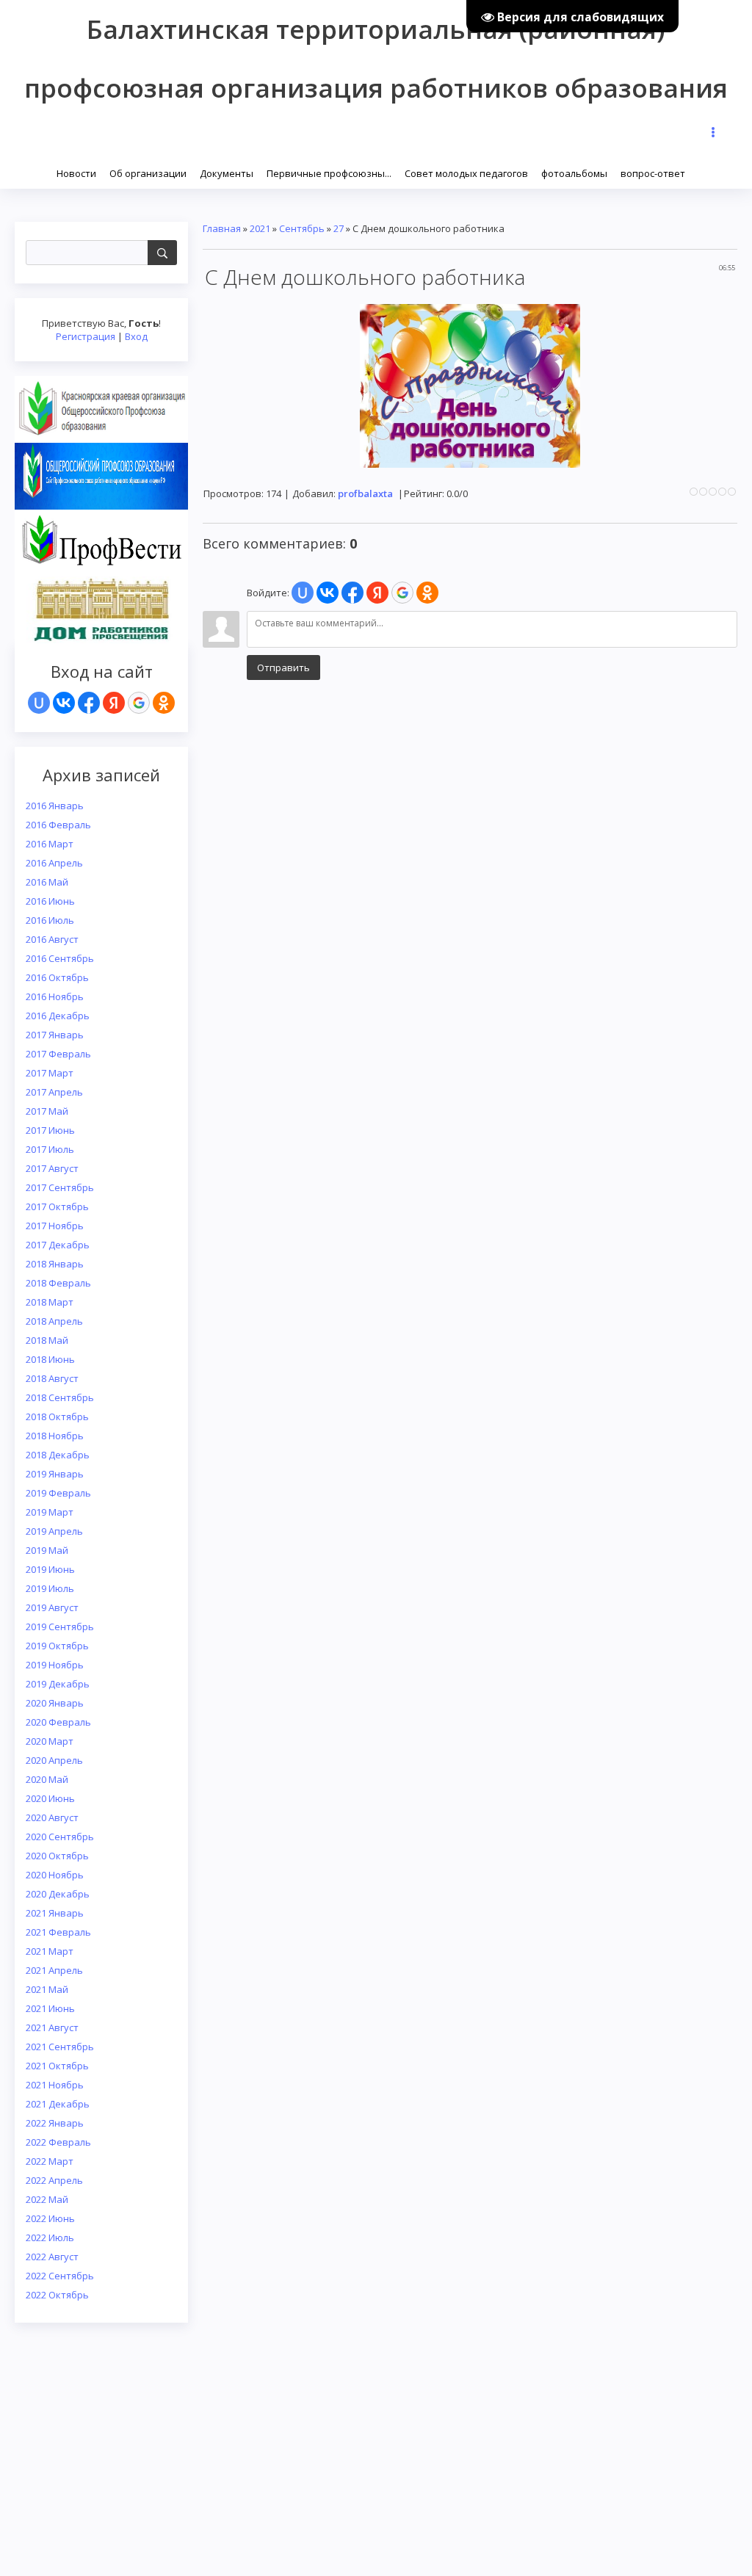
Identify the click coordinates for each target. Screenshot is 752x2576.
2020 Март (50, 1741)
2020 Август (52, 1817)
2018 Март (50, 1302)
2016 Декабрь (58, 1016)
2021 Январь (55, 1913)
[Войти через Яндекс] (114, 703)
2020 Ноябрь (55, 1875)
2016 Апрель (54, 863)
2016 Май (47, 882)
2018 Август (52, 1378)
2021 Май (47, 1989)
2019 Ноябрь (55, 1665)
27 (339, 228)
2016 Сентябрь (60, 958)
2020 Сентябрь (60, 1837)
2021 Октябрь (57, 2066)
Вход (136, 336)
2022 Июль (50, 2237)
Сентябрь (302, 228)
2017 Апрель (54, 1092)
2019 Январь (55, 1474)
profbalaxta (365, 493)
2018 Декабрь (58, 1455)
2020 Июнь (50, 1798)
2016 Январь (55, 806)
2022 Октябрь (57, 2295)
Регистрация (86, 336)
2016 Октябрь (57, 977)
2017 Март (50, 1073)
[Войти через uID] (39, 703)
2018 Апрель (54, 1321)
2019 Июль (50, 1588)
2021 (260, 228)
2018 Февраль (58, 1283)
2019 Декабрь (58, 1684)
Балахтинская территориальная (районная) (376, 29)
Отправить (283, 667)
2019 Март (50, 1512)
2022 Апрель (54, 2180)
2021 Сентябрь (60, 2047)
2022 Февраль (58, 2142)
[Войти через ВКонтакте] (64, 703)
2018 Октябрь (57, 1417)
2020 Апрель (54, 1760)
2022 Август (52, 2257)
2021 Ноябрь (55, 2085)
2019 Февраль (58, 1493)
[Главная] (51, 172)
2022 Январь (55, 2123)
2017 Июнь (50, 1130)
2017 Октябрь (57, 1206)
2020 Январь (55, 1703)
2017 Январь (55, 1035)
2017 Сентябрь (60, 1187)
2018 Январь (55, 1264)
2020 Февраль (58, 1722)
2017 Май (47, 1111)
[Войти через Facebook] (89, 703)
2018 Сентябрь (60, 1397)
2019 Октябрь (57, 1646)
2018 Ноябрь (55, 1436)
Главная (222, 228)
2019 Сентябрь (60, 1627)
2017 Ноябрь (55, 1226)
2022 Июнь (50, 2218)
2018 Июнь (50, 1359)
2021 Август (52, 2027)
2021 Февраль (58, 1932)
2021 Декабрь (58, 2104)
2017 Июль (50, 1149)
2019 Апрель (54, 1531)
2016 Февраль (58, 825)
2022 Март (50, 2161)
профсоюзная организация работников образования (376, 88)
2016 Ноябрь (55, 996)
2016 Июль (50, 920)
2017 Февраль (58, 1054)
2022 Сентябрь (60, 2276)
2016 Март (50, 844)
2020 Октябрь (57, 1856)
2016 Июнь (50, 901)
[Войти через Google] (139, 703)
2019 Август (52, 1607)
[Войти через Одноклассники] (164, 703)
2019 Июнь (50, 1569)
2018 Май (47, 1340)
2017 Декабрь (58, 1245)
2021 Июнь (50, 2008)
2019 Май (47, 1550)
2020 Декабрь (58, 1894)
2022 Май (47, 2199)
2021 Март (50, 1951)
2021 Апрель (54, 1970)
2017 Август (52, 1168)
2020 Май (47, 1779)
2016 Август (52, 939)
